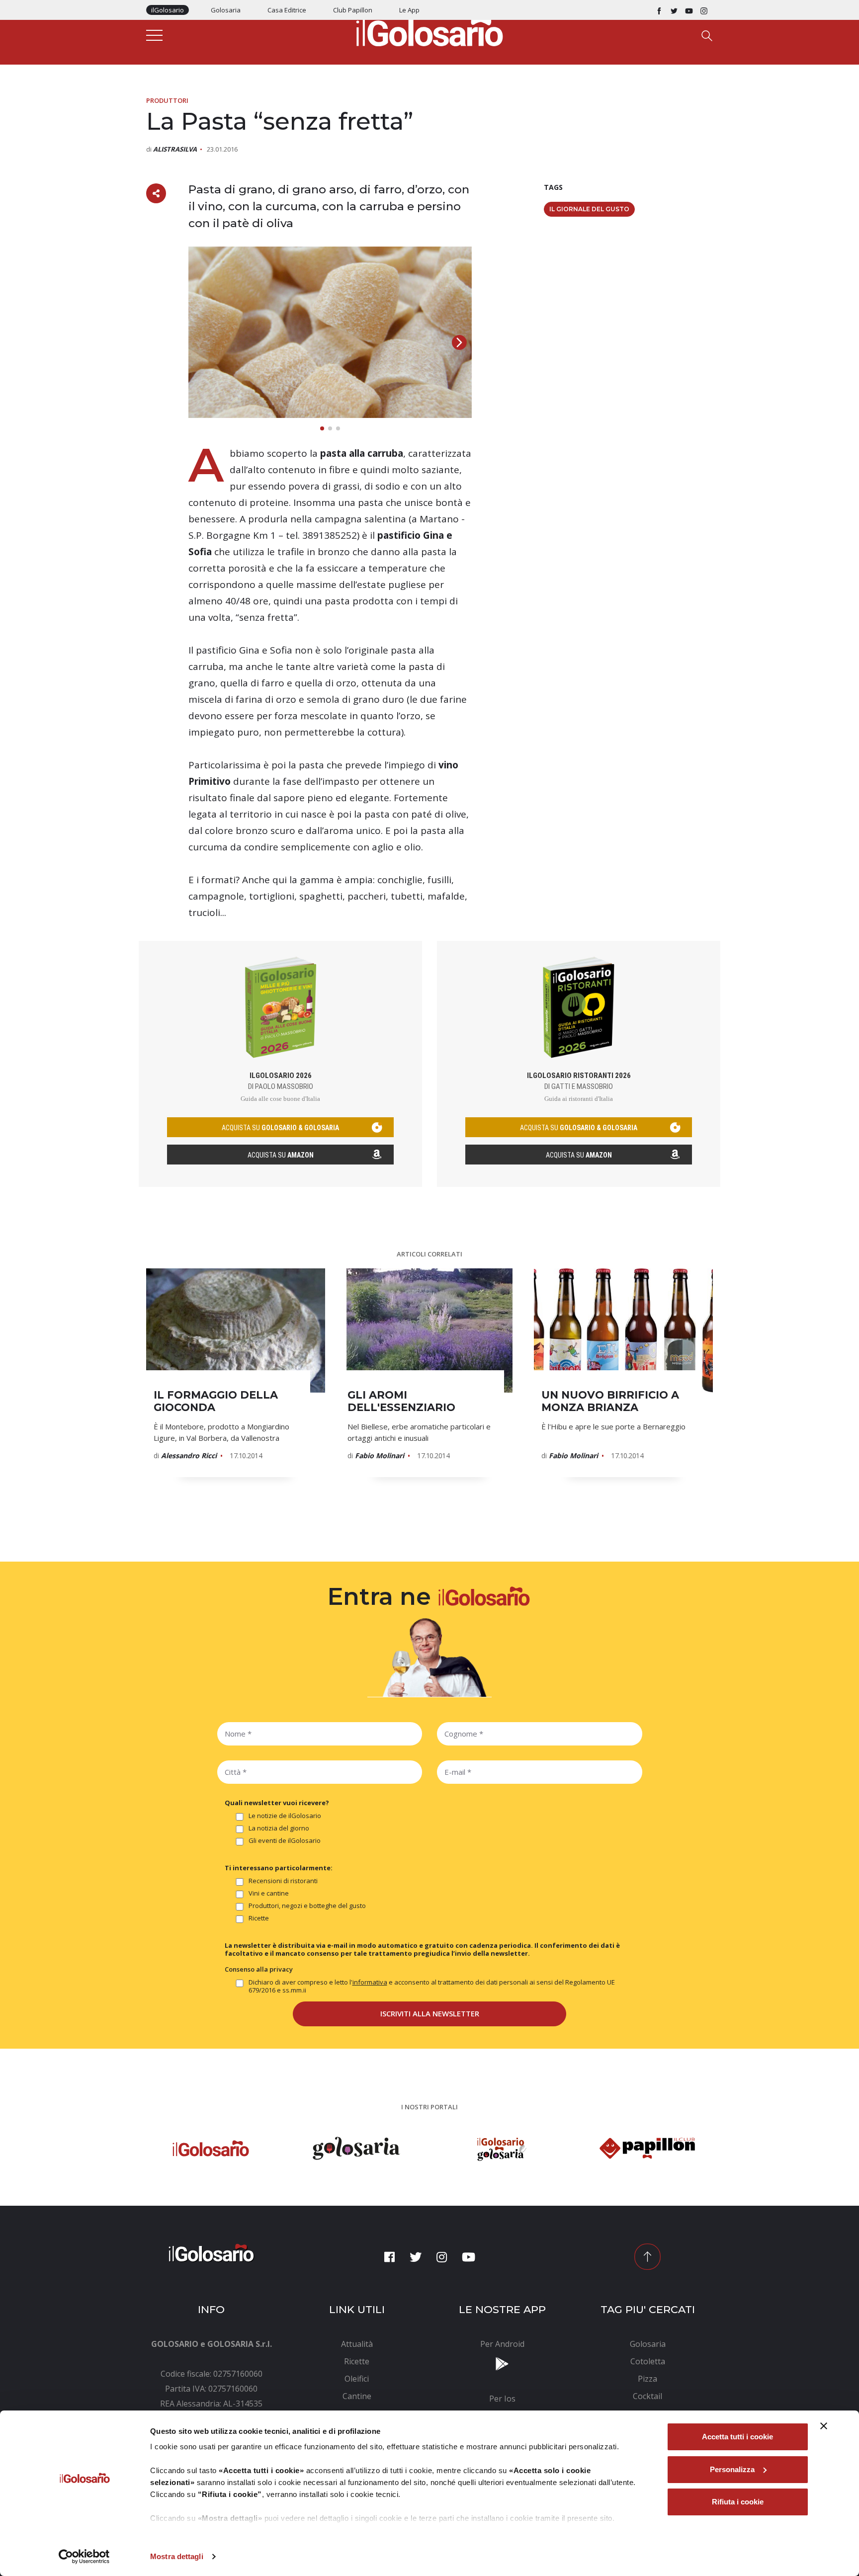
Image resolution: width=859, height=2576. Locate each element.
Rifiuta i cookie (738, 2502)
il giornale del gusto (589, 209)
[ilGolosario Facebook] (659, 10)
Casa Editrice (287, 10)
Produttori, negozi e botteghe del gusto (307, 1906)
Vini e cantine (269, 1893)
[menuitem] (357, 2344)
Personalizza (732, 2469)
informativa (370, 1982)
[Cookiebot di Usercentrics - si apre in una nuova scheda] (84, 2557)
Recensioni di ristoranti (283, 1881)
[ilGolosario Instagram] (704, 10)
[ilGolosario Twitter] (674, 10)
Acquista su (281, 1155)
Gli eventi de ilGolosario (285, 1841)
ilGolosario (168, 10)
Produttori (167, 100)
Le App (409, 10)
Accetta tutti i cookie (737, 2437)
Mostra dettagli (177, 2556)
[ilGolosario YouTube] (689, 10)
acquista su (280, 1128)
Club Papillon (353, 10)
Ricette (259, 1918)
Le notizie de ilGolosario (285, 1816)
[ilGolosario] (429, 30)
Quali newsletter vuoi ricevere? (277, 1803)
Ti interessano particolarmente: (279, 1868)
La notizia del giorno (279, 1828)
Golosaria (226, 10)
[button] (459, 342)
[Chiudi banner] (824, 2426)
